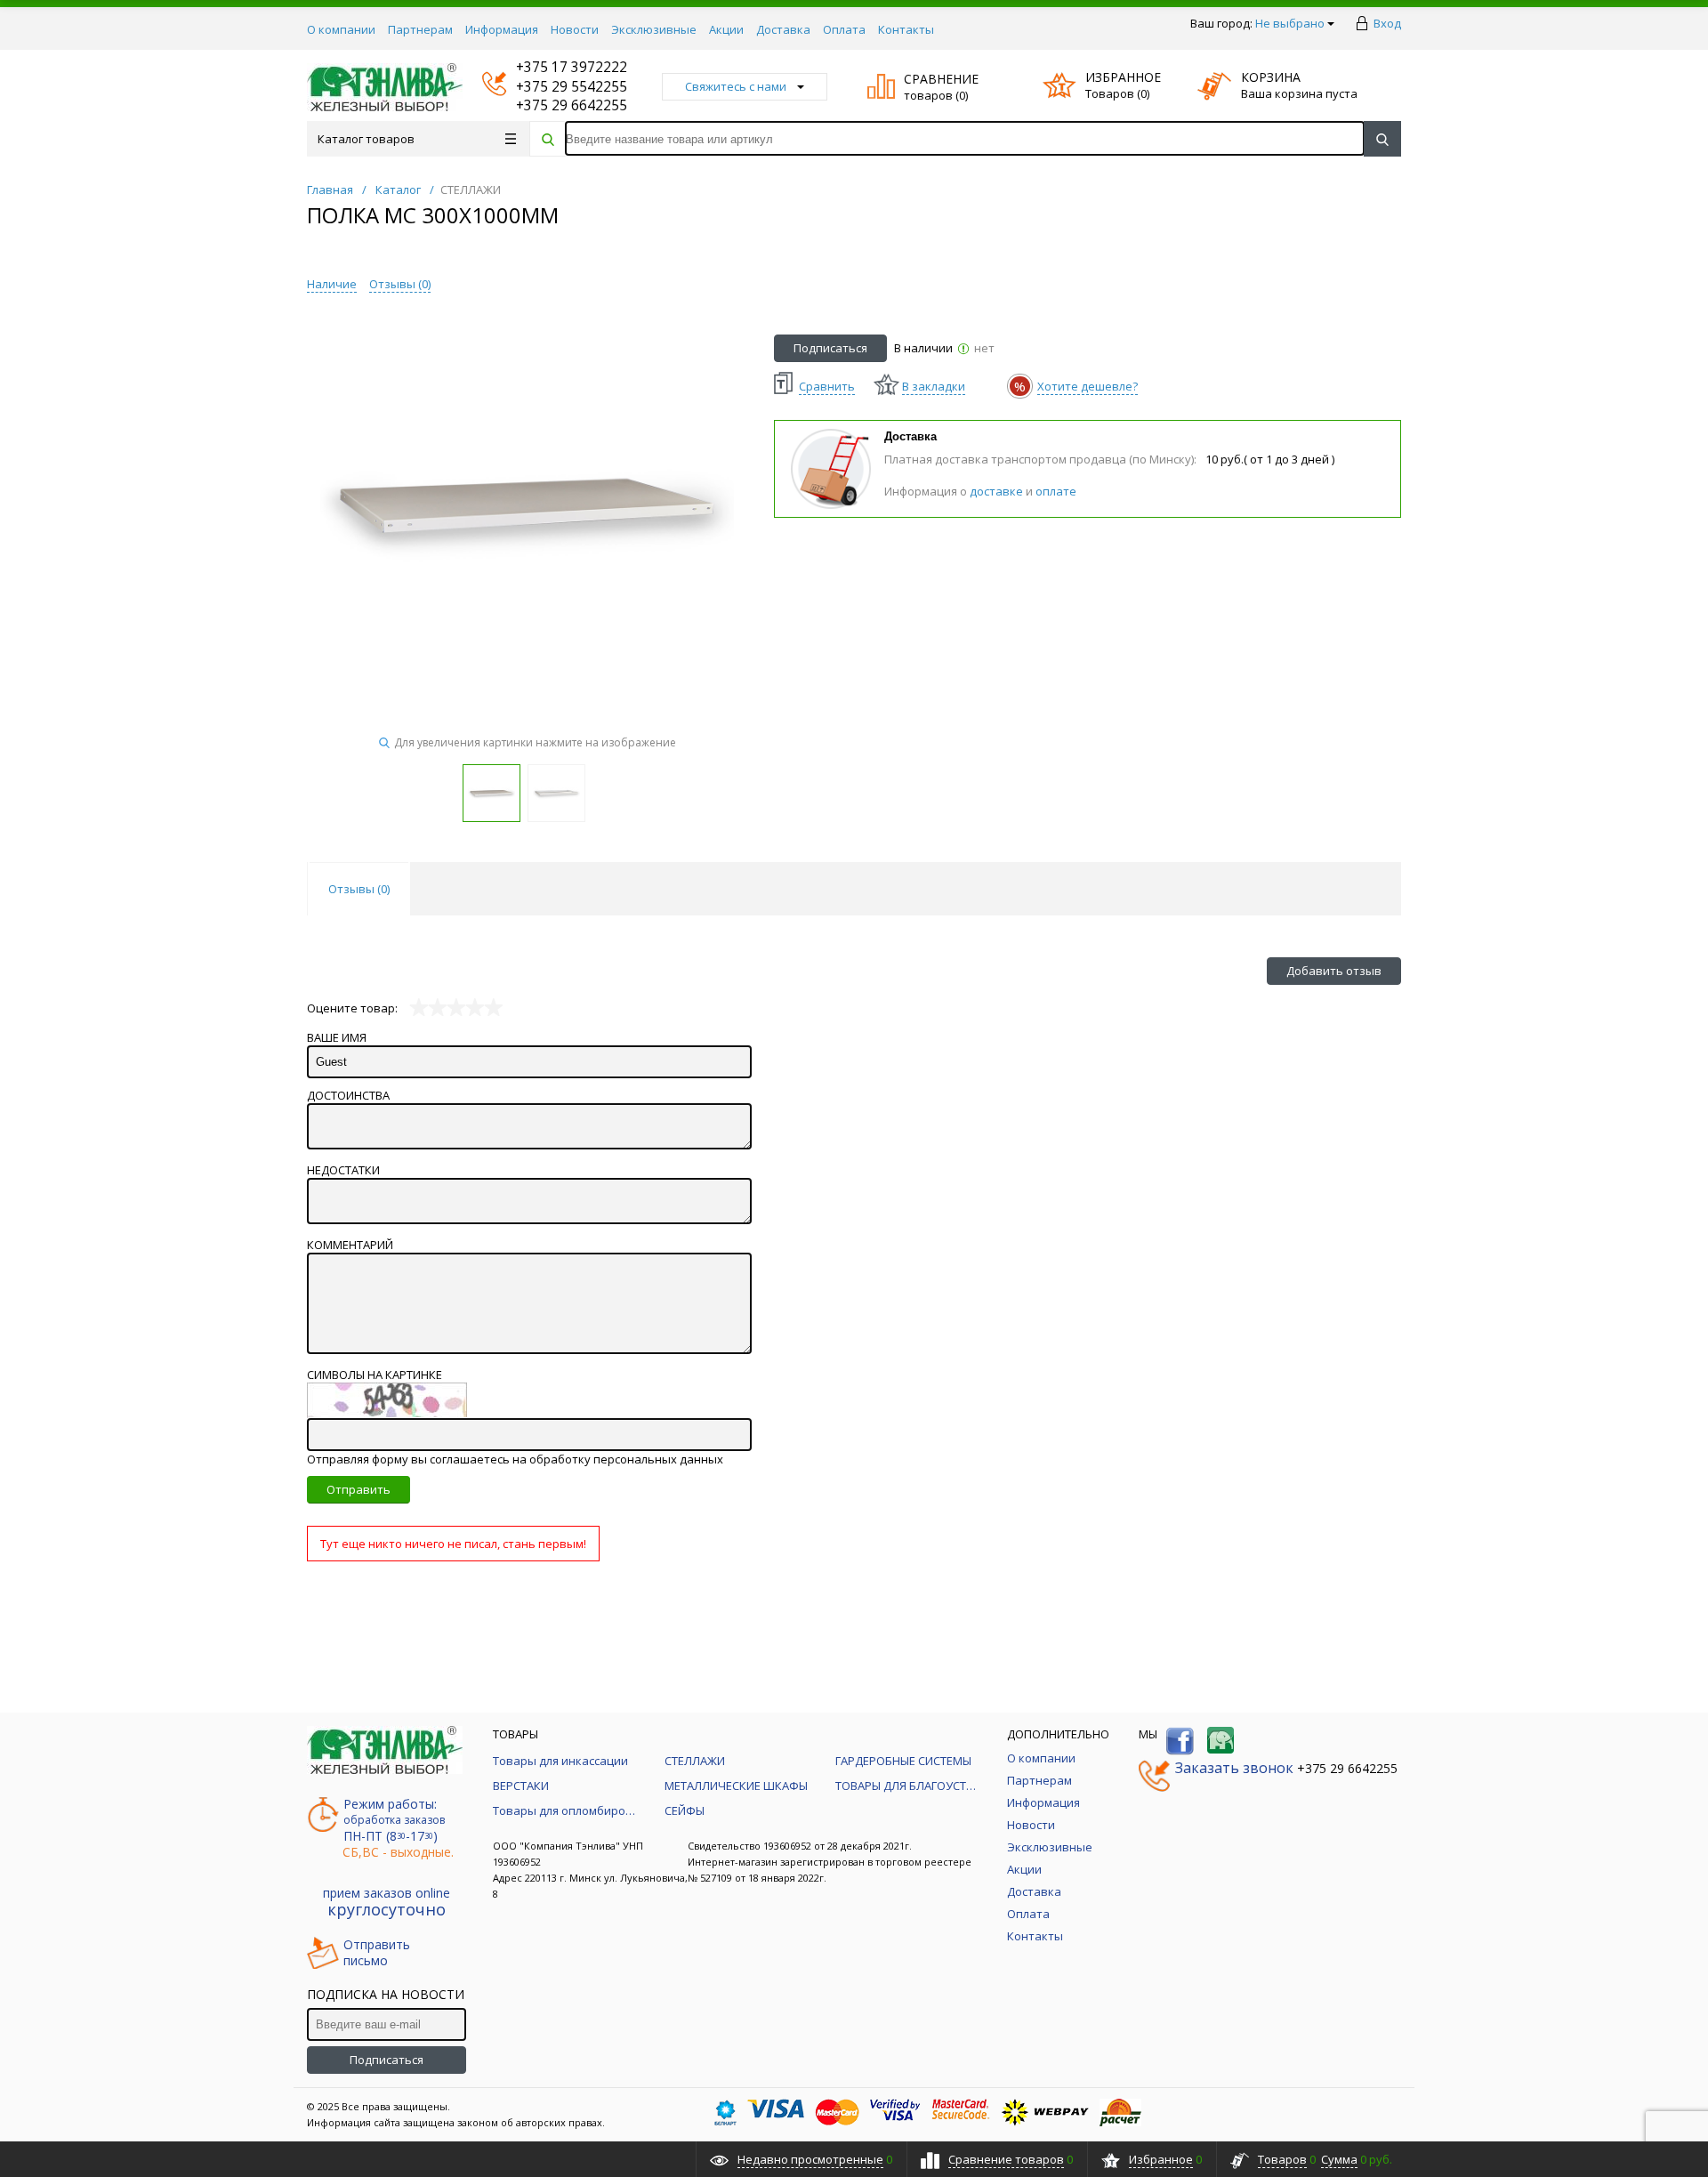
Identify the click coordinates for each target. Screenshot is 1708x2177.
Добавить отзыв (1334, 971)
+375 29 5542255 (555, 87)
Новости (575, 29)
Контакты (906, 29)
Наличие (332, 284)
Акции (726, 29)
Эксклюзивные (654, 29)
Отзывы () (400, 284)
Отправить (359, 1489)
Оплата (844, 29)
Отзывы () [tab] (359, 889)
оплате (1056, 491)
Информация (502, 29)
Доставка (783, 29)
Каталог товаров (366, 139)
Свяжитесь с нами (736, 86)
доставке (996, 491)
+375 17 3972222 (555, 67)
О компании (341, 29)
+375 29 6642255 (555, 105)
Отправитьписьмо (377, 1953)
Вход (1387, 23)
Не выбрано (1290, 23)
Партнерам (420, 29)
